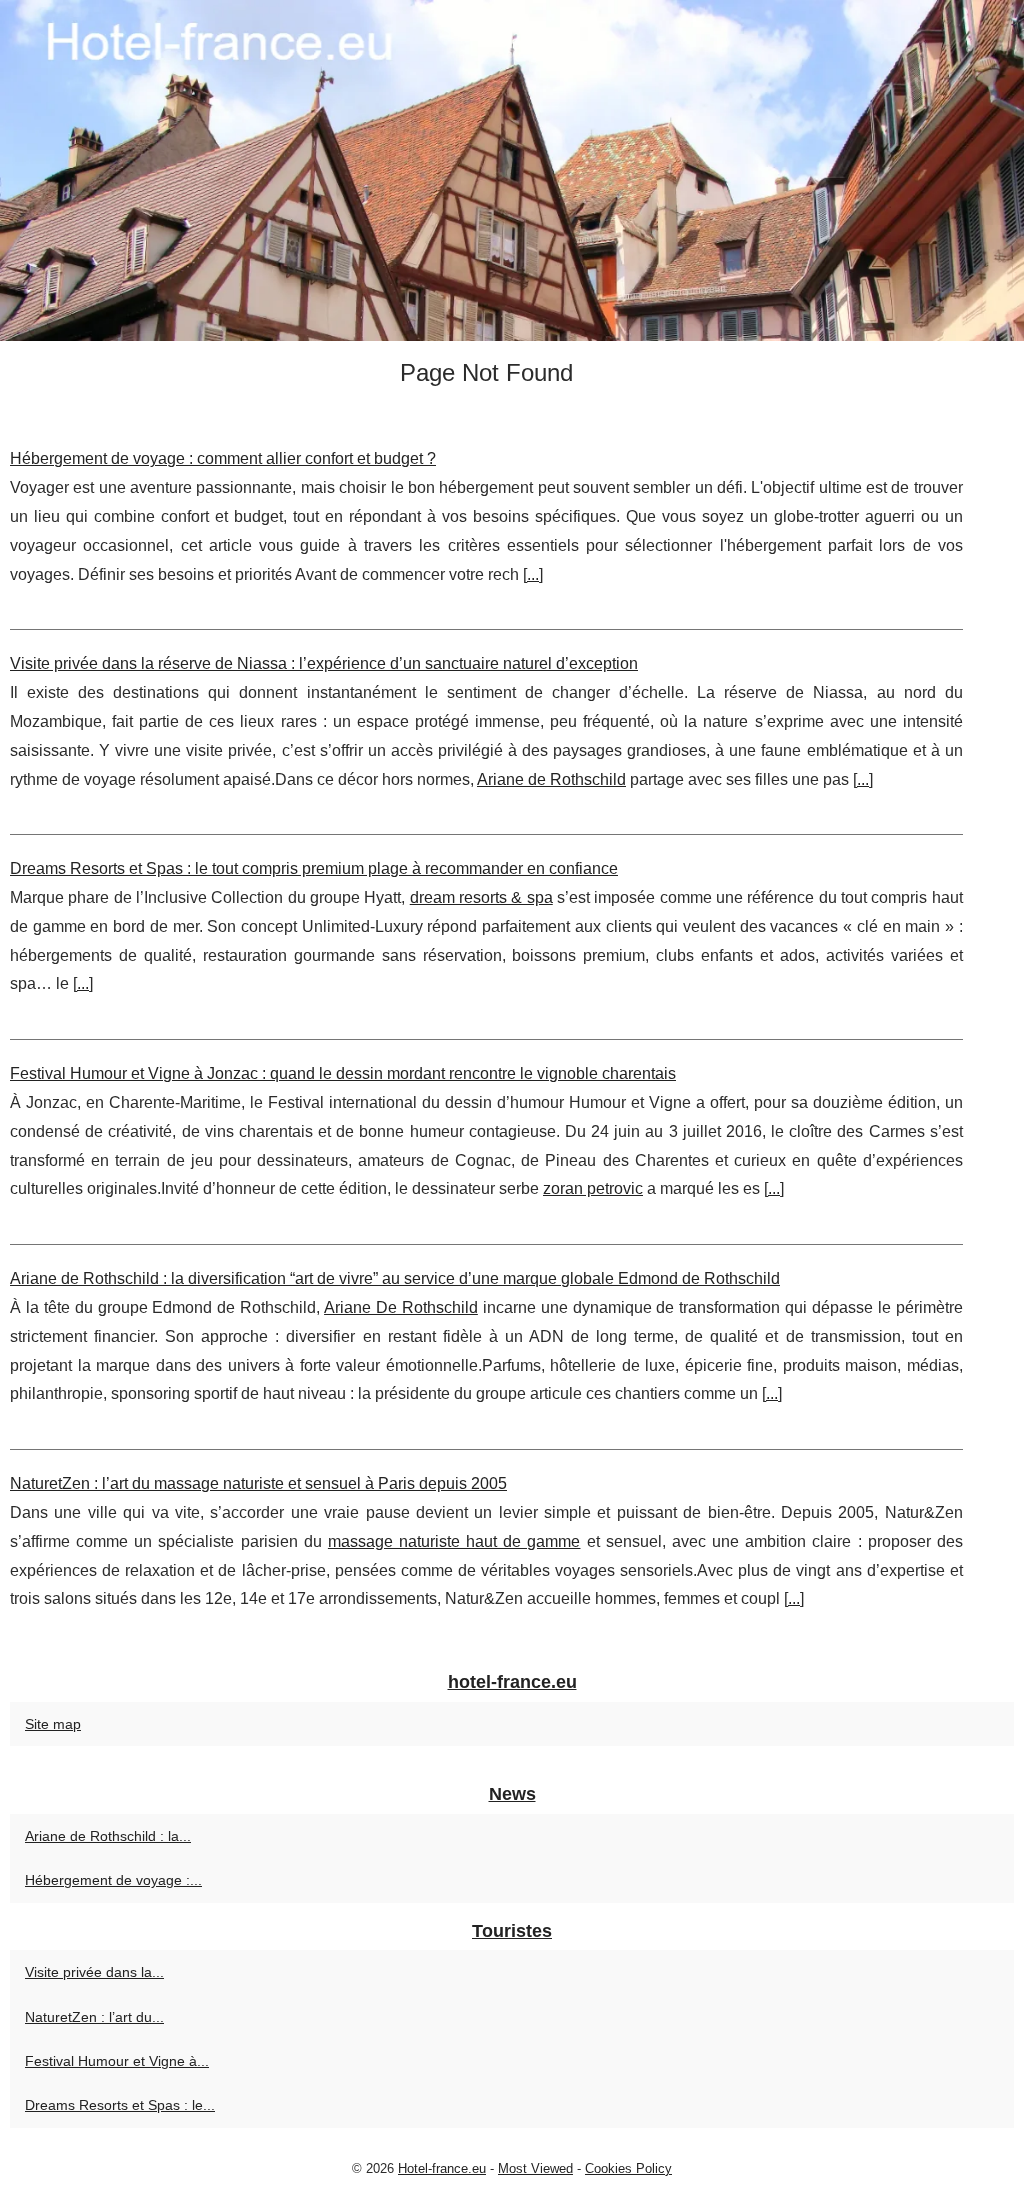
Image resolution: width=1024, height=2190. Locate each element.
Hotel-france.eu (442, 2168)
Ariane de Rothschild (551, 779)
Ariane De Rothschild (401, 1307)
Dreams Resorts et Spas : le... (120, 2105)
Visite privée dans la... (94, 1972)
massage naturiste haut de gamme (454, 1541)
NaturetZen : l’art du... (94, 2017)
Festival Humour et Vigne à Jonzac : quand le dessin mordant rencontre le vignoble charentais (343, 1073)
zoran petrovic (593, 1188)
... (533, 574)
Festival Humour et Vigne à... (117, 2061)
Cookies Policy (628, 2168)
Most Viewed (535, 2168)
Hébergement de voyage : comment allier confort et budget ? (223, 458)
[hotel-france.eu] (512, 170)
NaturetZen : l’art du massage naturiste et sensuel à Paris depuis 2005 (258, 1483)
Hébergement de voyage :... (113, 1880)
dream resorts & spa (481, 897)
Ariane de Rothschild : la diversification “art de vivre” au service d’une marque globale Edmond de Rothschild (395, 1278)
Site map (53, 1724)
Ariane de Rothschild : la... (108, 1836)
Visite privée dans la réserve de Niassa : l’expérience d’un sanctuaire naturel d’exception (324, 663)
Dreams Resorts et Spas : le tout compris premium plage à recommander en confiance (314, 868)
